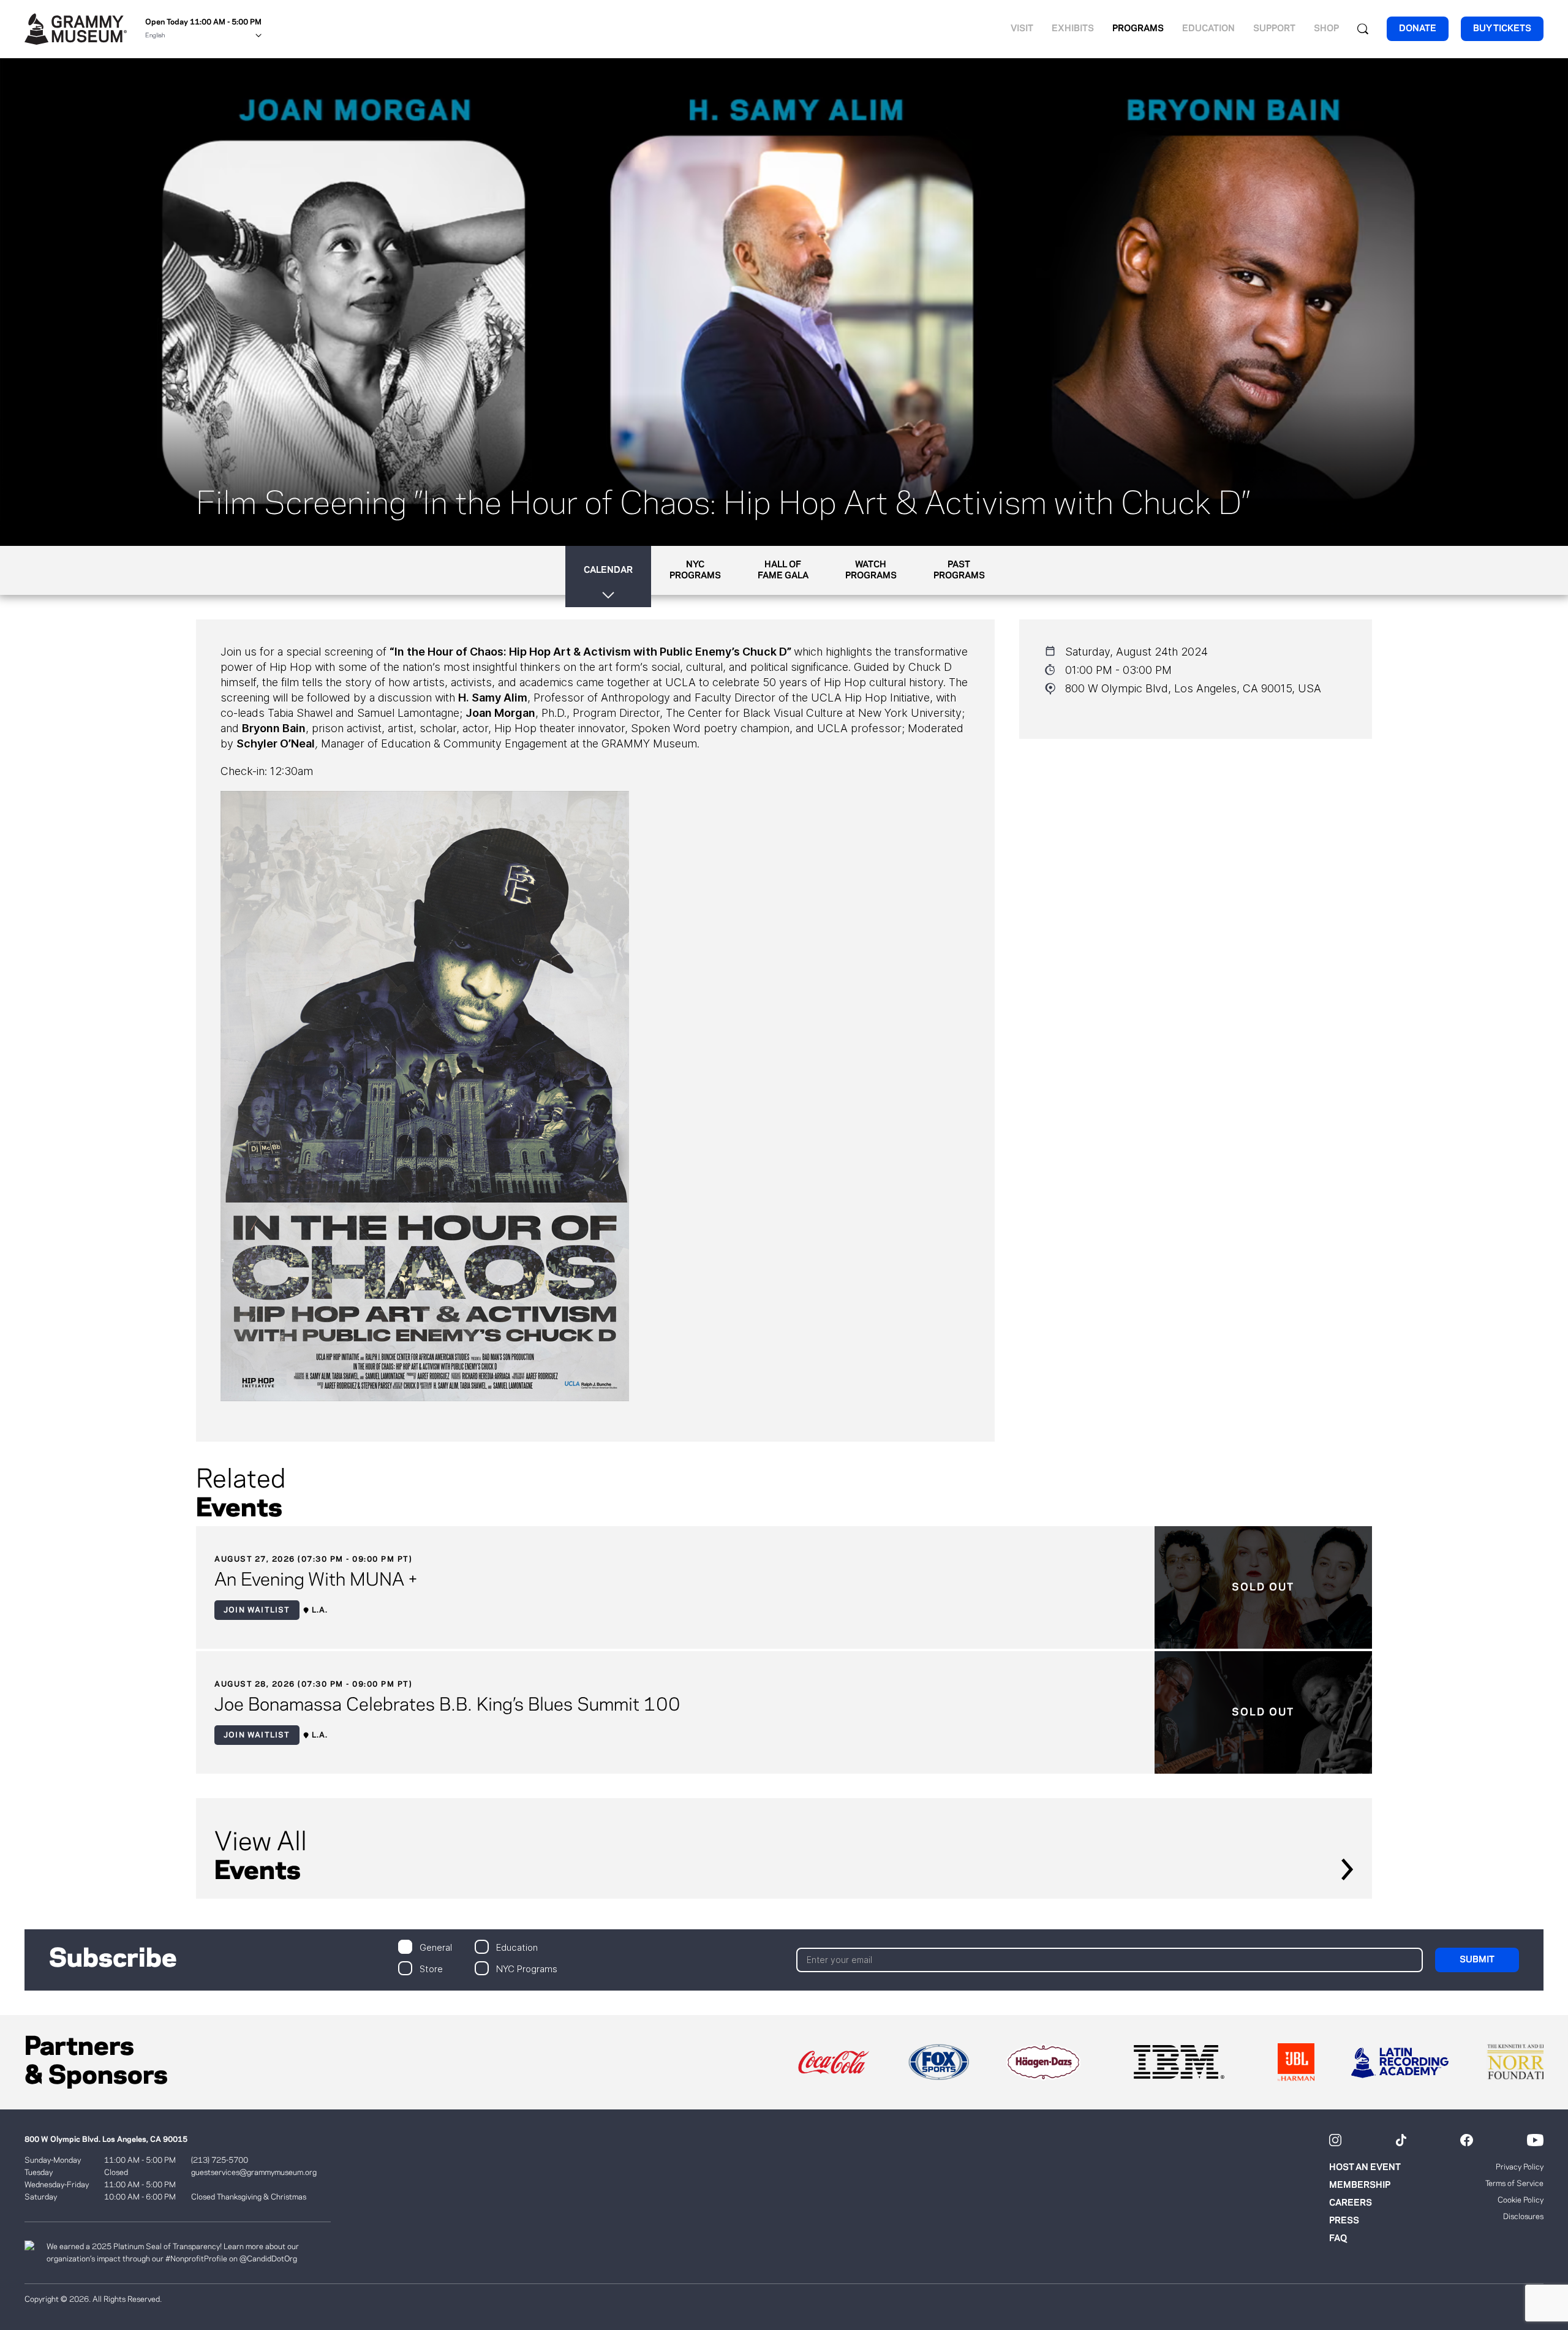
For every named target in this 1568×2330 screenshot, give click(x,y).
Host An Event (1365, 2168)
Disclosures (1523, 2217)
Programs (1138, 29)
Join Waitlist (257, 1610)
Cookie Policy (1521, 2200)
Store (431, 1968)
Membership (1360, 2185)
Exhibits (1073, 29)
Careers (1351, 2203)
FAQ (1338, 2239)
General (436, 1947)
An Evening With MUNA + (316, 1581)
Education (1208, 29)
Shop (1326, 29)
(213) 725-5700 (220, 2160)
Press (1344, 2221)
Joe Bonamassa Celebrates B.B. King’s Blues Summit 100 (447, 1706)
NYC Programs (527, 1968)
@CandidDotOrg (268, 2259)
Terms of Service (1514, 2184)
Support (1274, 29)
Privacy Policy (1520, 2167)
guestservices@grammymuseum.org (254, 2173)
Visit (1022, 29)
